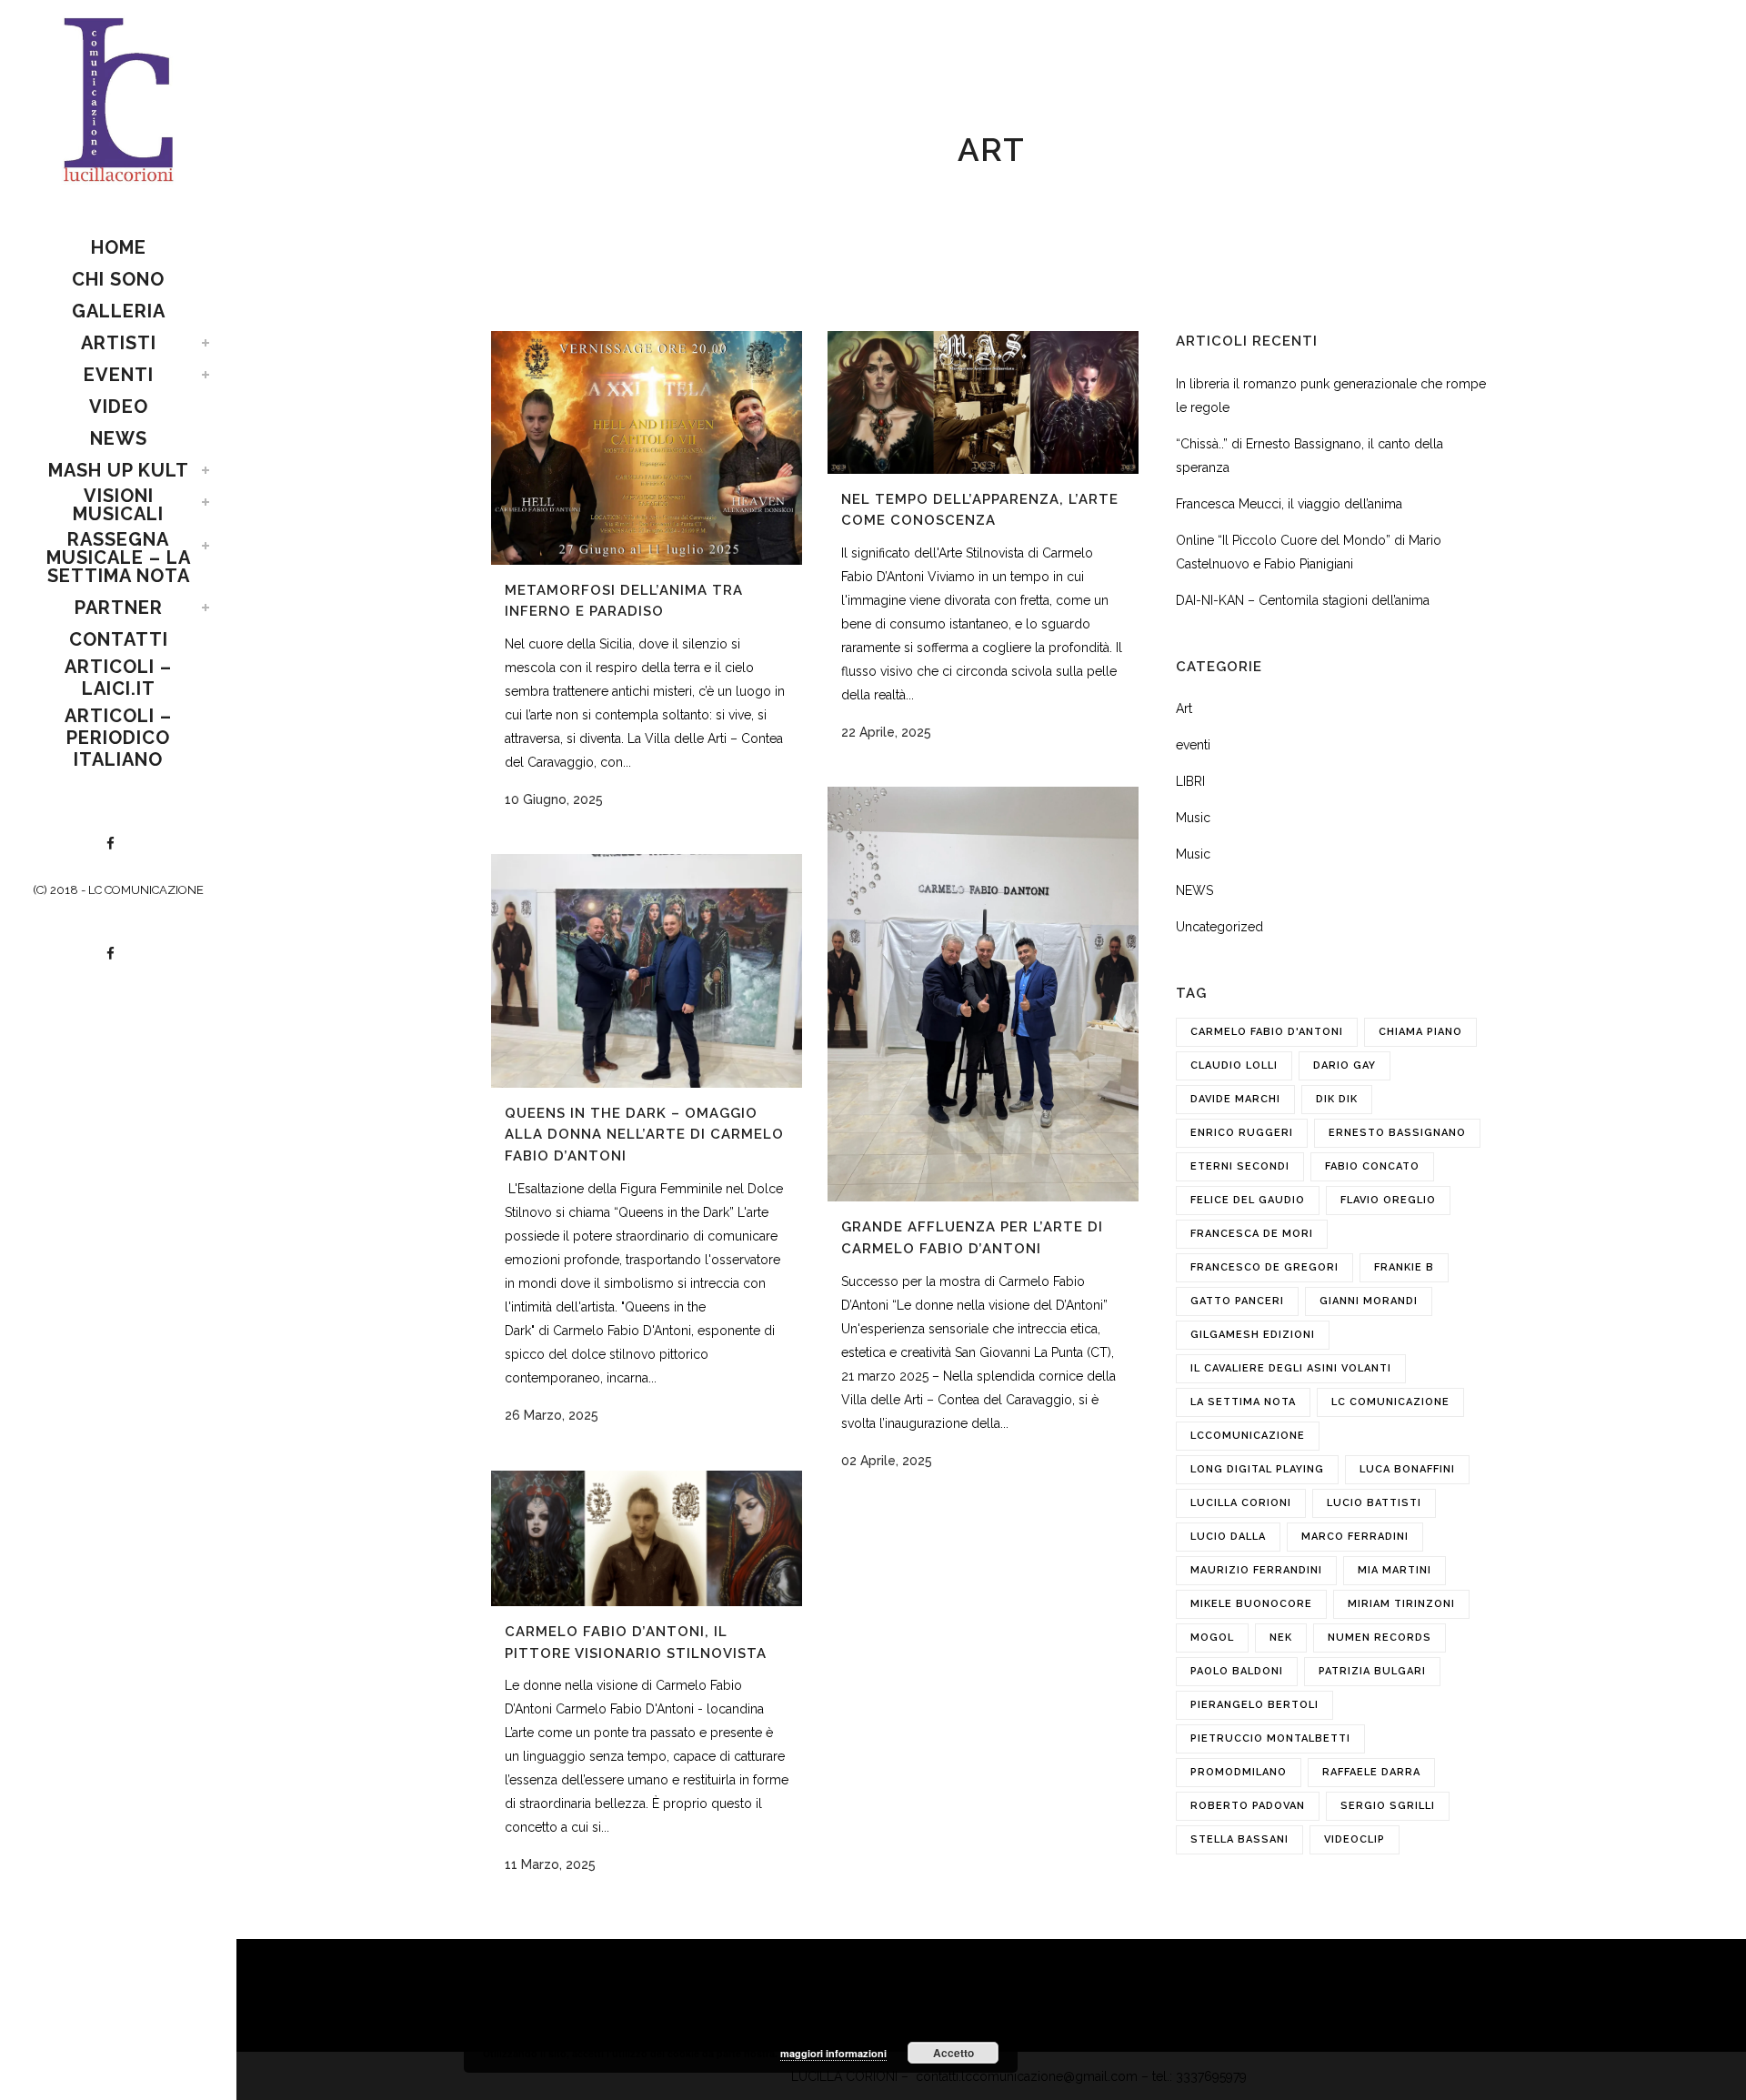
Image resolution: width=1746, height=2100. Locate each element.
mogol (1212, 1638)
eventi (1193, 745)
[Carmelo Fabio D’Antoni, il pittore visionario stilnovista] (647, 1538)
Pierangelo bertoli (1254, 1705)
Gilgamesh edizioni (1253, 1335)
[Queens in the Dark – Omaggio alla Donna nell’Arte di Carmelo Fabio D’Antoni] (647, 971)
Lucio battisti (1374, 1503)
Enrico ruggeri (1242, 1133)
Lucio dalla (1228, 1537)
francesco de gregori (1264, 1267)
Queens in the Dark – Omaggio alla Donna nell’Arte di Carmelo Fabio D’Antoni (644, 1135)
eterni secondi (1240, 1166)
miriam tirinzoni (1401, 1604)
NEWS (1194, 890)
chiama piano (1420, 1032)
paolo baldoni (1237, 1671)
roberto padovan (1248, 1806)
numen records (1380, 1638)
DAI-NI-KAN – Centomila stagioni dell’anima (1303, 600)
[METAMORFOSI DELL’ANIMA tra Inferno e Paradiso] (647, 448)
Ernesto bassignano (1397, 1133)
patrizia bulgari (1372, 1671)
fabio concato (1372, 1166)
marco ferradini (1355, 1537)
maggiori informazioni (833, 2053)
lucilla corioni (1241, 1503)
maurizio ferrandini (1256, 1570)
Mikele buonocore (1251, 1604)
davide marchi (1235, 1099)
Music (1193, 818)
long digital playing (1257, 1469)
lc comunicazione (1390, 1402)
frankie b (1404, 1267)
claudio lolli (1234, 1065)
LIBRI (1190, 781)
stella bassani (1239, 1839)
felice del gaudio (1248, 1200)
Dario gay (1345, 1065)
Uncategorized (1219, 927)
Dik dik (1337, 1099)
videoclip (1355, 1839)
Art (1184, 708)
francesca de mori (1252, 1234)
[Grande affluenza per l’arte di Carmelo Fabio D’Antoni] (983, 994)
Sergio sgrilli (1388, 1806)
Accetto (953, 2053)
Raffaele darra (1371, 1772)
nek (1281, 1638)
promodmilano (1239, 1772)
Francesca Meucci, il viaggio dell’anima (1289, 504)
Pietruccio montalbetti (1270, 1738)
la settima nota (1243, 1402)
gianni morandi (1369, 1301)
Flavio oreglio (1388, 1200)
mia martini (1395, 1570)
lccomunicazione (1248, 1436)
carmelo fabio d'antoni (1267, 1032)
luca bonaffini (1407, 1469)
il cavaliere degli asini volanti (1291, 1368)
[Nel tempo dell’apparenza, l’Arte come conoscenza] (983, 402)
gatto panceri (1237, 1301)
